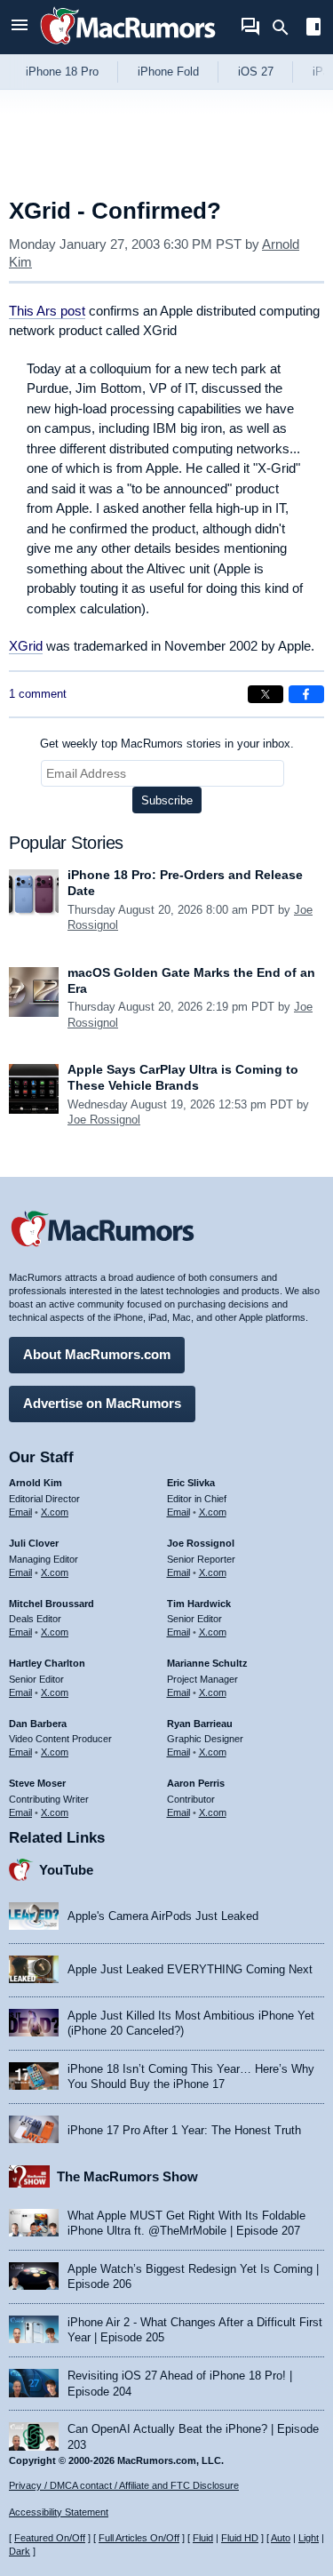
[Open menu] (20, 27)
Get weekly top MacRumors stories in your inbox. (167, 744)
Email (20, 1512)
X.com (55, 1512)
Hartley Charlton (47, 1663)
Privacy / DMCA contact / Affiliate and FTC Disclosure (124, 2485)
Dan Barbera (38, 1724)
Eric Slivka (191, 1483)
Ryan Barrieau (200, 1724)
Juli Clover (34, 1543)
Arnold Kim (36, 1483)
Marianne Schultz (207, 1663)
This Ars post (47, 311)
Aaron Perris (196, 1783)
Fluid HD (240, 2538)
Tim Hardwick (199, 1604)
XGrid (26, 646)
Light (309, 2538)
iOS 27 (256, 72)
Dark (20, 2551)
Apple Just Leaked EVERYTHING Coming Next (190, 1969)
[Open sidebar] (313, 29)
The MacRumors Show (127, 2176)
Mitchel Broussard (52, 1604)
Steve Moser (37, 1783)
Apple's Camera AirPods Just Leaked (163, 1916)
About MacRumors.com (97, 1354)
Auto (281, 2538)
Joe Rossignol (104, 1120)
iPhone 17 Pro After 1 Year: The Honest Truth (184, 2130)
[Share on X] (266, 694)
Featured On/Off (50, 2538)
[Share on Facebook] (306, 694)
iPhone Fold (168, 72)
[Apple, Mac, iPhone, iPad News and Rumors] (128, 47)
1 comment (38, 694)
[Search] (286, 28)
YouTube (66, 1870)
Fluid (203, 2538)
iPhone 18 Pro (62, 72)
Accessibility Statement (59, 2512)
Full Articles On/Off (139, 2538)
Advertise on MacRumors (102, 1403)
